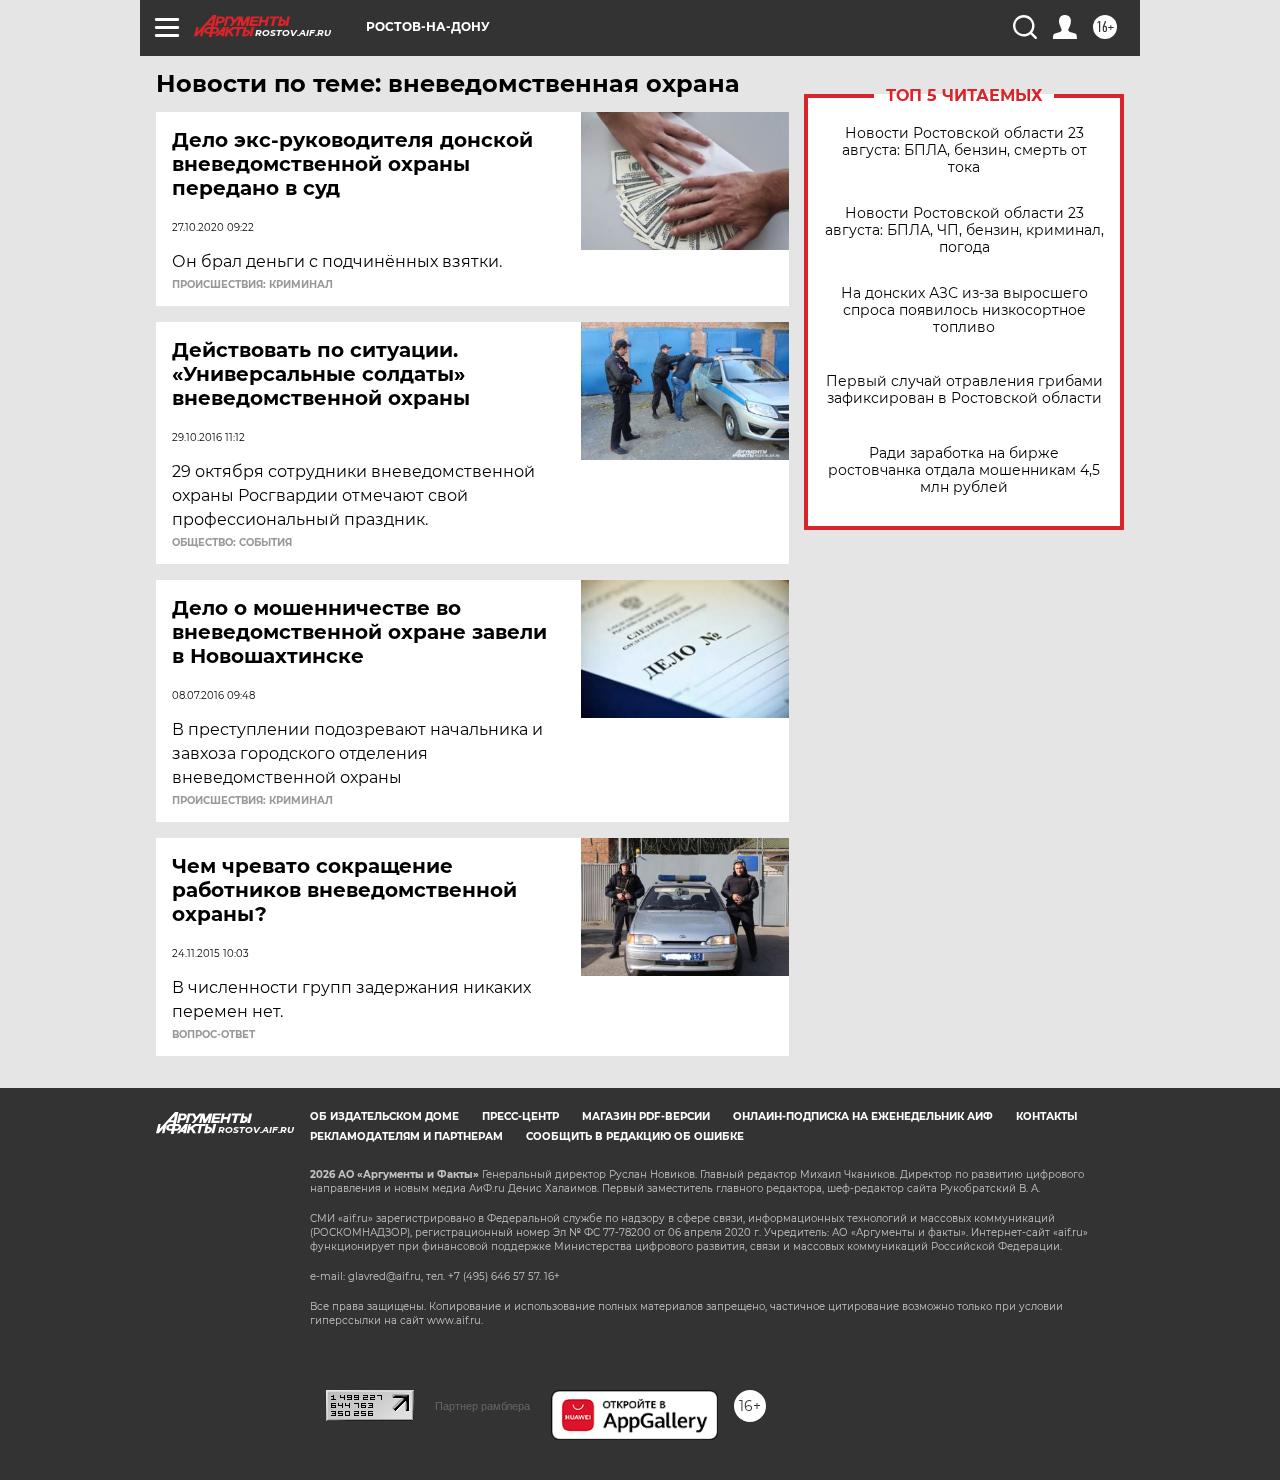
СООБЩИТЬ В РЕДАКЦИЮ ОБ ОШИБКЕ (635, 1136)
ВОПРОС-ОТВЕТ (213, 1035)
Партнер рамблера (482, 1406)
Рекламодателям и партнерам (406, 1136)
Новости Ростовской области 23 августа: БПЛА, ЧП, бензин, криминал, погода (964, 230)
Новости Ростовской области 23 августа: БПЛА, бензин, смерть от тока (964, 150)
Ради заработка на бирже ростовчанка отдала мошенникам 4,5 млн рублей (964, 470)
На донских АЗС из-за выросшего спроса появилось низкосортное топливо (964, 310)
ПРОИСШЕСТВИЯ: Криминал (252, 285)
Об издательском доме (384, 1116)
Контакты (1046, 1116)
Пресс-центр (520, 1116)
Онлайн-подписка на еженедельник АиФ (863, 1116)
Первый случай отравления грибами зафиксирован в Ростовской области (964, 390)
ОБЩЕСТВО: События (232, 543)
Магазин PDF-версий (646, 1116)
